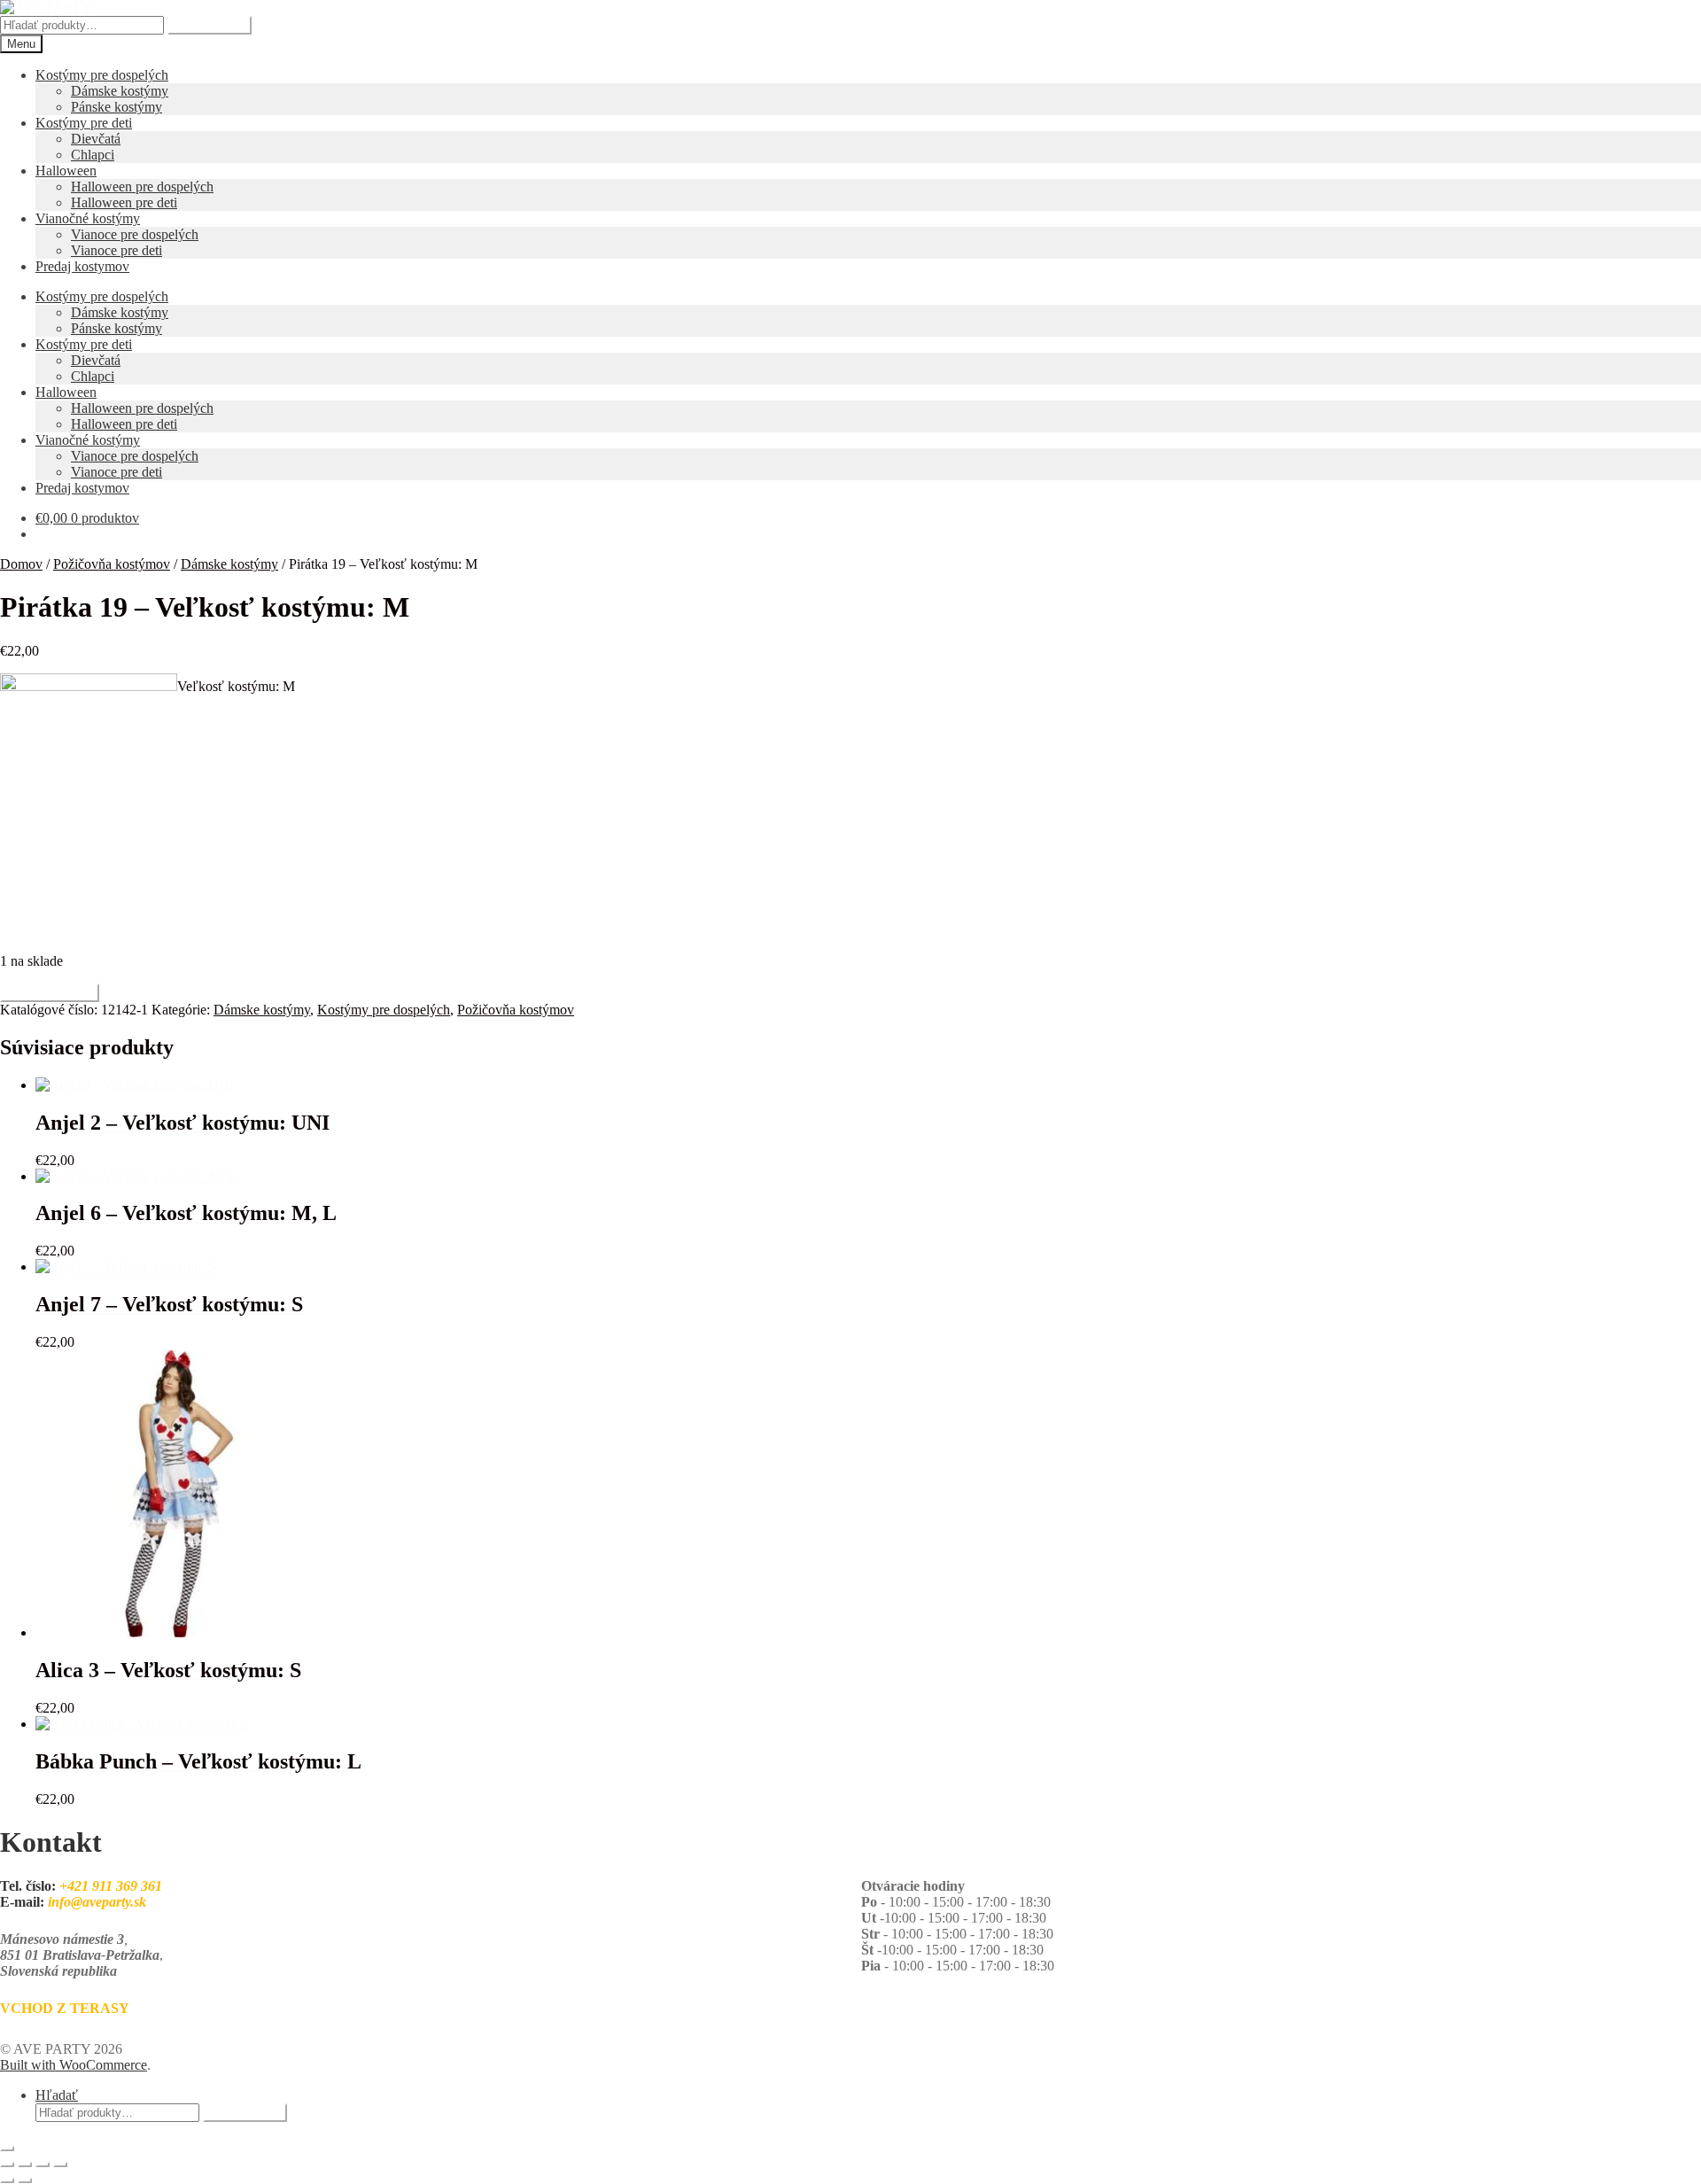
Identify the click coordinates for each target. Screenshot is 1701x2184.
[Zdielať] (43, 2165)
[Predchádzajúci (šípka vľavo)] (7, 2180)
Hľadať (57, 2095)
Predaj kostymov (82, 266)
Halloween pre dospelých (142, 187)
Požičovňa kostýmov (112, 564)
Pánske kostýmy (117, 107)
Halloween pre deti (124, 202)
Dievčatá (96, 139)
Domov (21, 564)
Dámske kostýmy (120, 91)
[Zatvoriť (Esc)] (60, 2165)
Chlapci (93, 155)
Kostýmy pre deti (84, 123)
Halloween (66, 171)
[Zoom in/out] (7, 2165)
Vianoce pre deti (117, 250)
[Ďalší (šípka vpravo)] (25, 2180)
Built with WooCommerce (74, 2065)
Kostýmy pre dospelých (102, 75)
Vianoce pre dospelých (135, 234)
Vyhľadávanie (210, 25)
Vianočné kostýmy (88, 218)
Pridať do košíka (50, 993)
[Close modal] (7, 2149)
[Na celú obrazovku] (25, 2165)
